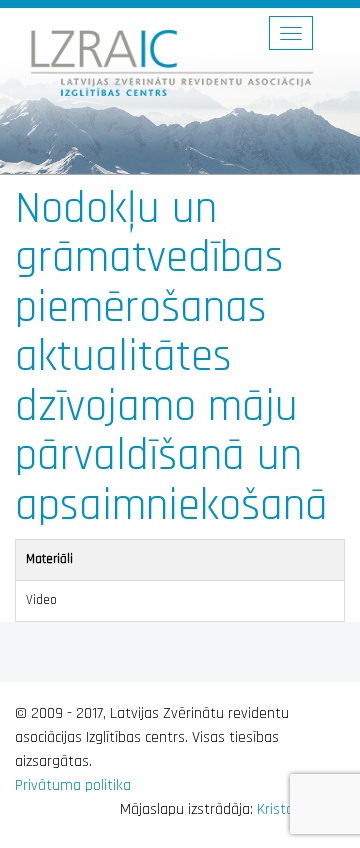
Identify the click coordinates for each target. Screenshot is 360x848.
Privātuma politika (73, 785)
